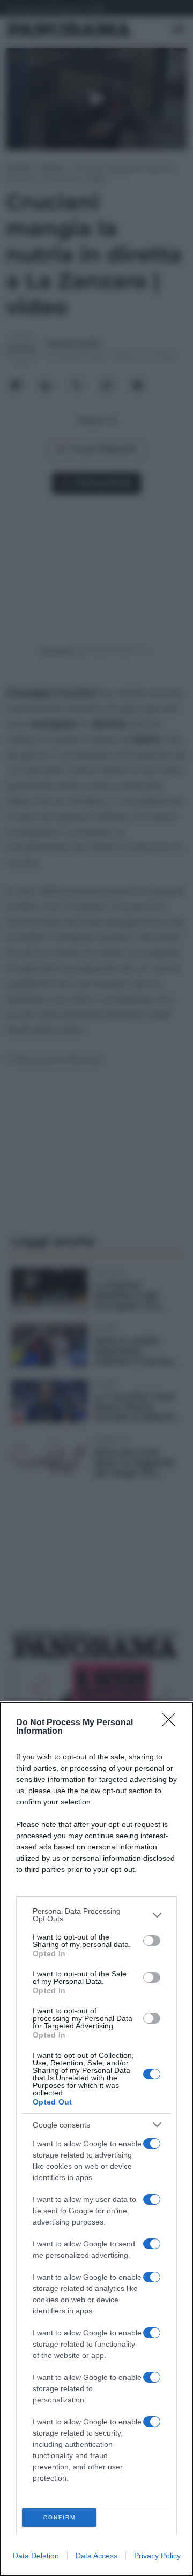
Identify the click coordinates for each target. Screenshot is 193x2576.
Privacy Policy (157, 2556)
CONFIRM (60, 2517)
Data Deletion (36, 2556)
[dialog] (96, 2139)
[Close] (172, 1723)
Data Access (96, 2556)
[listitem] (96, 1915)
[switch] (152, 1941)
